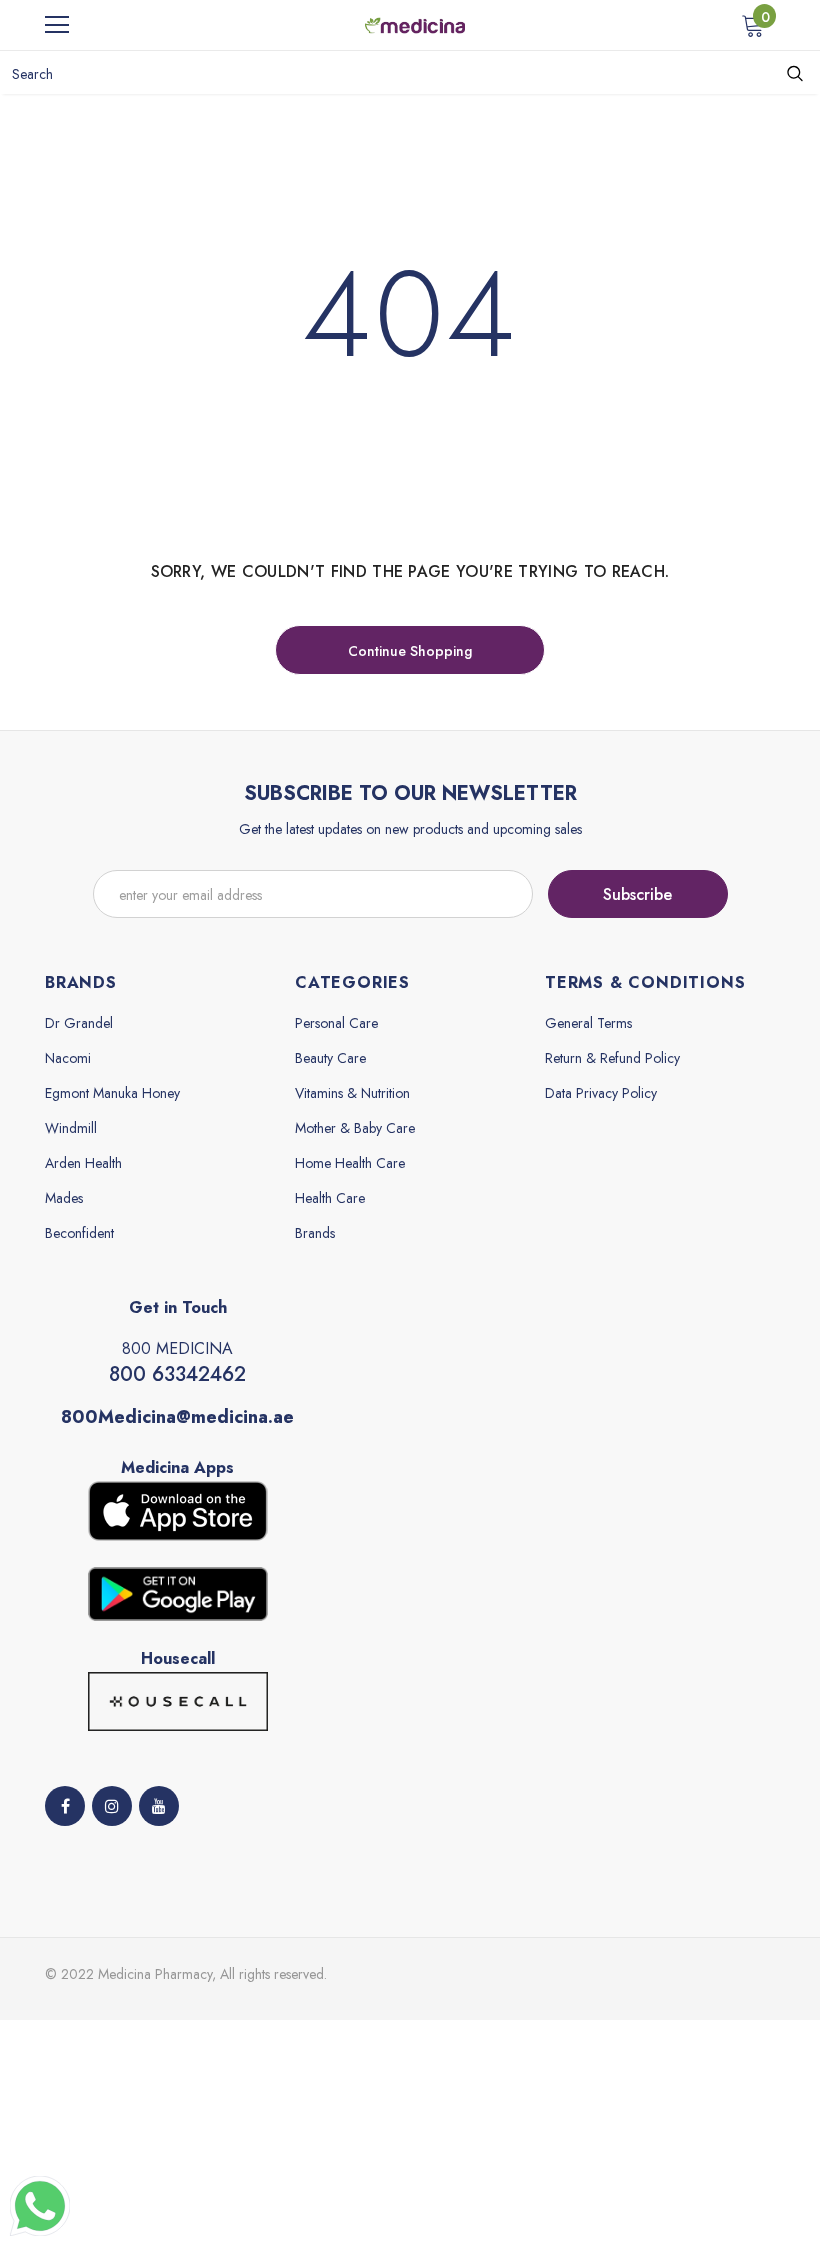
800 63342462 (177, 1374)
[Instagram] (112, 1806)
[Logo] (415, 24)
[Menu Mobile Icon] (57, 25)
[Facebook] (65, 1806)
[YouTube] (159, 1806)
